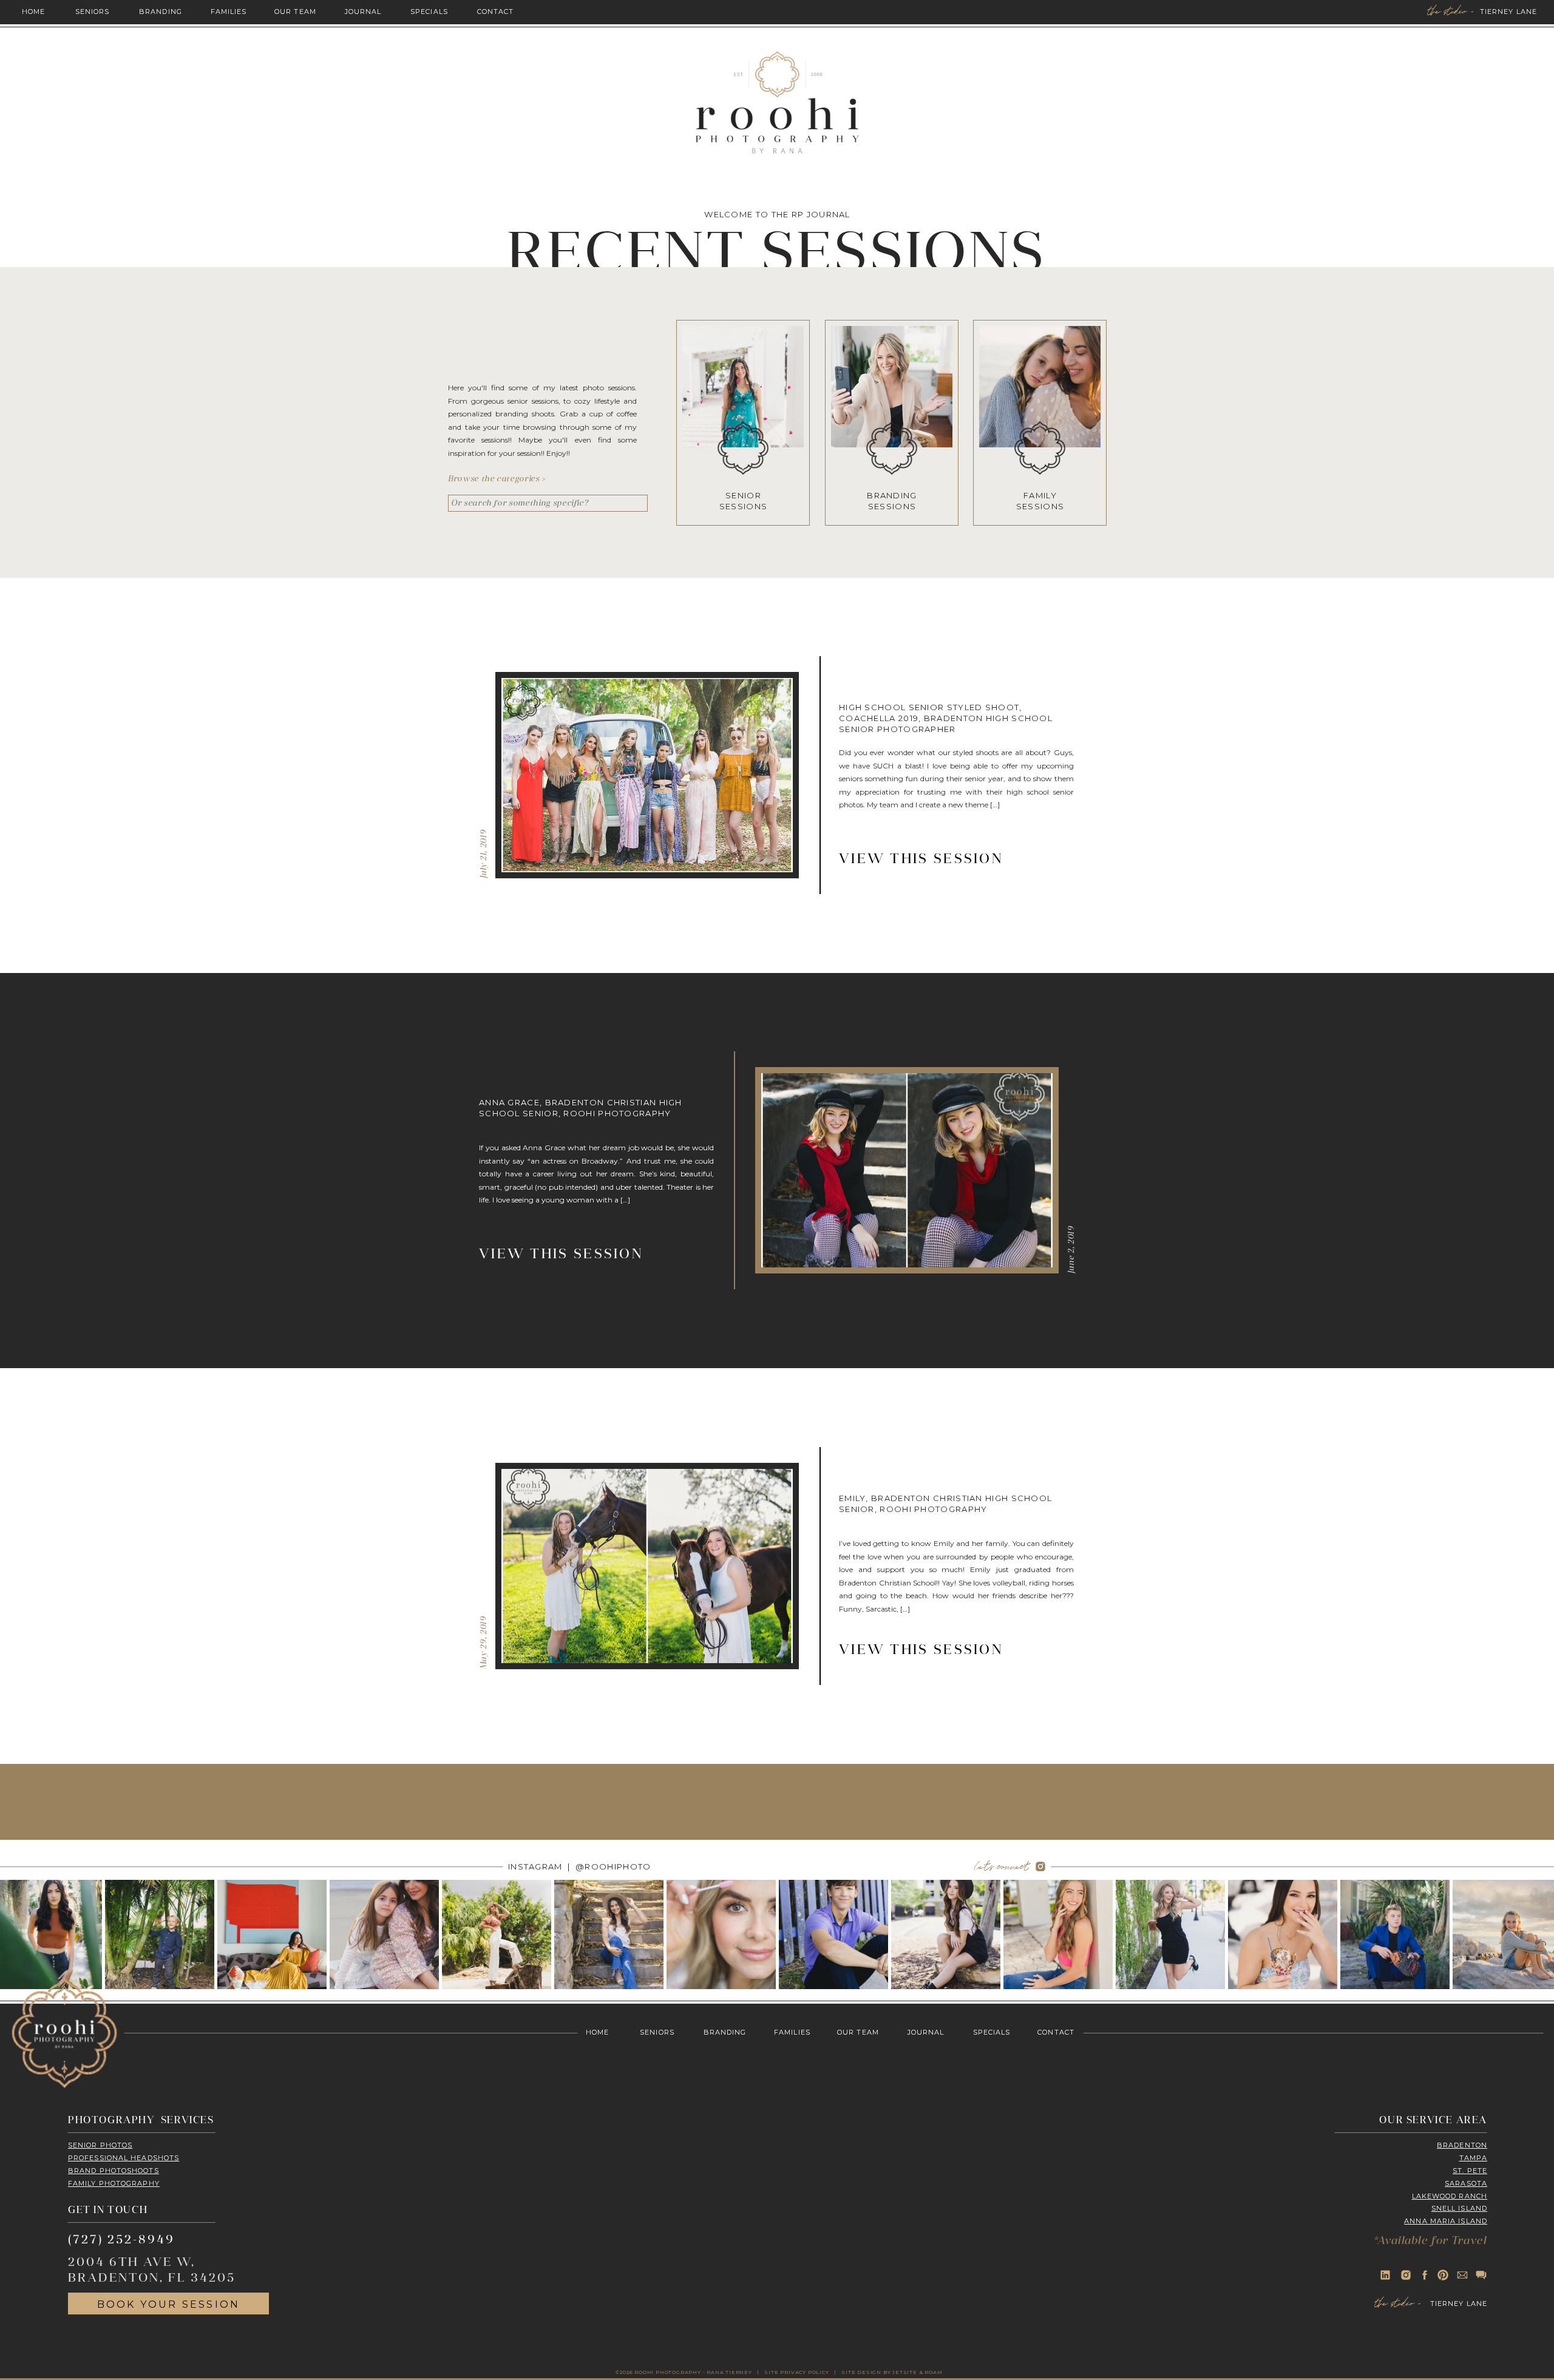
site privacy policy (796, 2372)
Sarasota (1466, 2183)
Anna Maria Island (1446, 2221)
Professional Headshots (124, 2158)
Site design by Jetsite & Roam (892, 2372)
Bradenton (1462, 2145)
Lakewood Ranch (1450, 2196)
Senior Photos (100, 2145)
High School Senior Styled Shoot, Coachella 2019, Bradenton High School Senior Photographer (946, 718)
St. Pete (1470, 2171)
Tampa (1474, 2158)
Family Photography (114, 2183)
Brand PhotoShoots (114, 2171)
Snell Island (1459, 2208)
